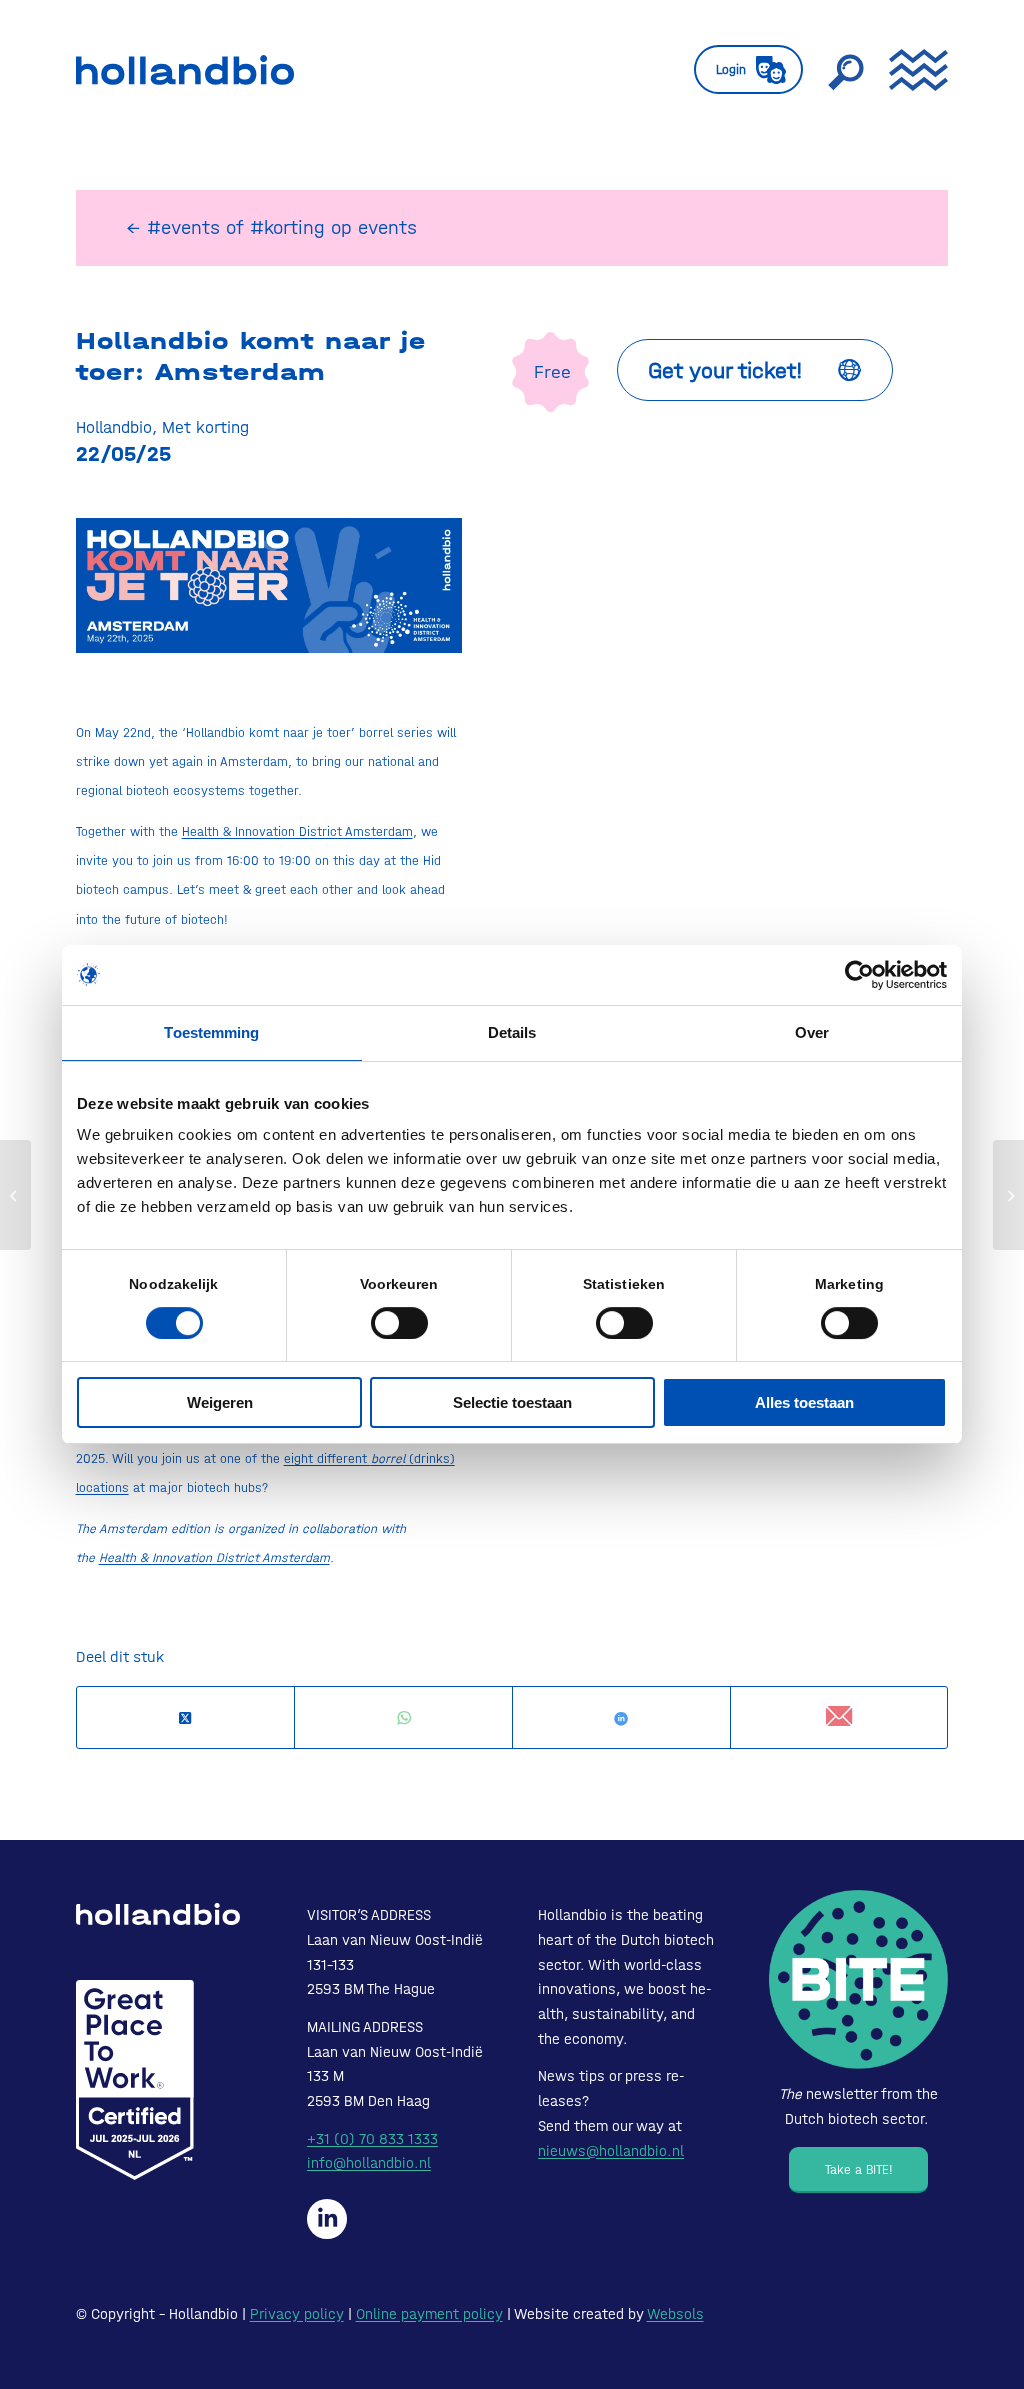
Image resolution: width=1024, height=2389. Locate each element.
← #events (173, 227)
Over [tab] (812, 1032)
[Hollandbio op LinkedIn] (327, 2219)
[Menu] (912, 70)
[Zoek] (846, 70)
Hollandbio (114, 427)
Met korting (205, 427)
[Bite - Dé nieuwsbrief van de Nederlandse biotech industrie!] (858, 1979)
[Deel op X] (186, 1718)
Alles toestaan (804, 1402)
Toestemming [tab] (211, 1032)
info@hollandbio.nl (369, 2163)
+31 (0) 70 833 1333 (372, 2139)
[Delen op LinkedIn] (621, 1718)
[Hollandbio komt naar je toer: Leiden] (15, 1195)
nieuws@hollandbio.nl (611, 2151)
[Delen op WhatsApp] (403, 1718)
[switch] (399, 1323)
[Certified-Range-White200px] (135, 2080)
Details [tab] (512, 1032)
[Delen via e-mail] (839, 1717)
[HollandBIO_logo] (185, 70)
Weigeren (220, 1402)
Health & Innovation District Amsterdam (297, 831)
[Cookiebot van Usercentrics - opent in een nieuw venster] (859, 975)
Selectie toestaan (512, 1402)
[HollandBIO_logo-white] (158, 1914)
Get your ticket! (725, 370)
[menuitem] (748, 70)
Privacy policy (297, 2314)
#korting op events (333, 227)
